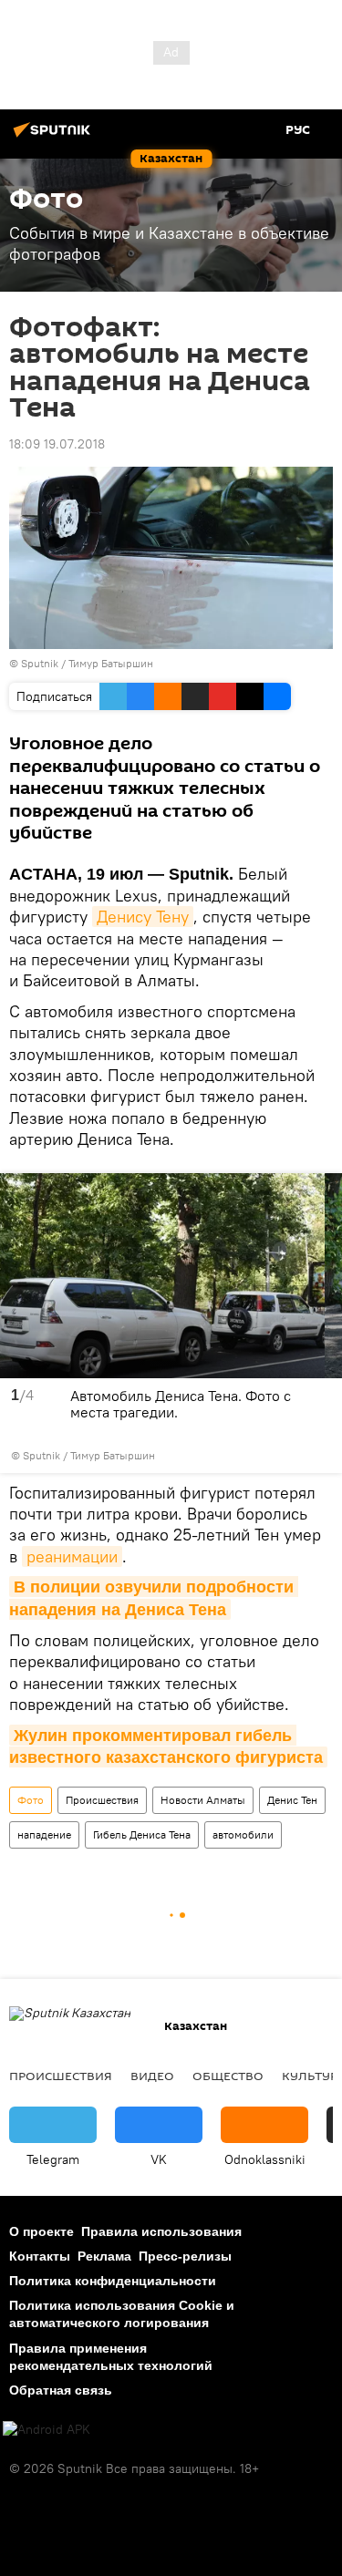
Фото (31, 1800)
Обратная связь (61, 2390)
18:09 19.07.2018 (57, 444)
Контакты (40, 2256)
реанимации (72, 1556)
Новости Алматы (203, 1800)
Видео (152, 2076)
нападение (44, 1834)
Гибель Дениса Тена (142, 1834)
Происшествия (102, 1800)
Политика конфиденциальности (113, 2281)
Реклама (104, 2256)
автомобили (243, 1834)
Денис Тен (292, 1800)
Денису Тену (143, 917)
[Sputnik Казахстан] (55, 137)
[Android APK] (47, 2430)
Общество (228, 2076)
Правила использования (161, 2231)
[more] (323, 1455)
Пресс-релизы (185, 2256)
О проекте (41, 2231)
